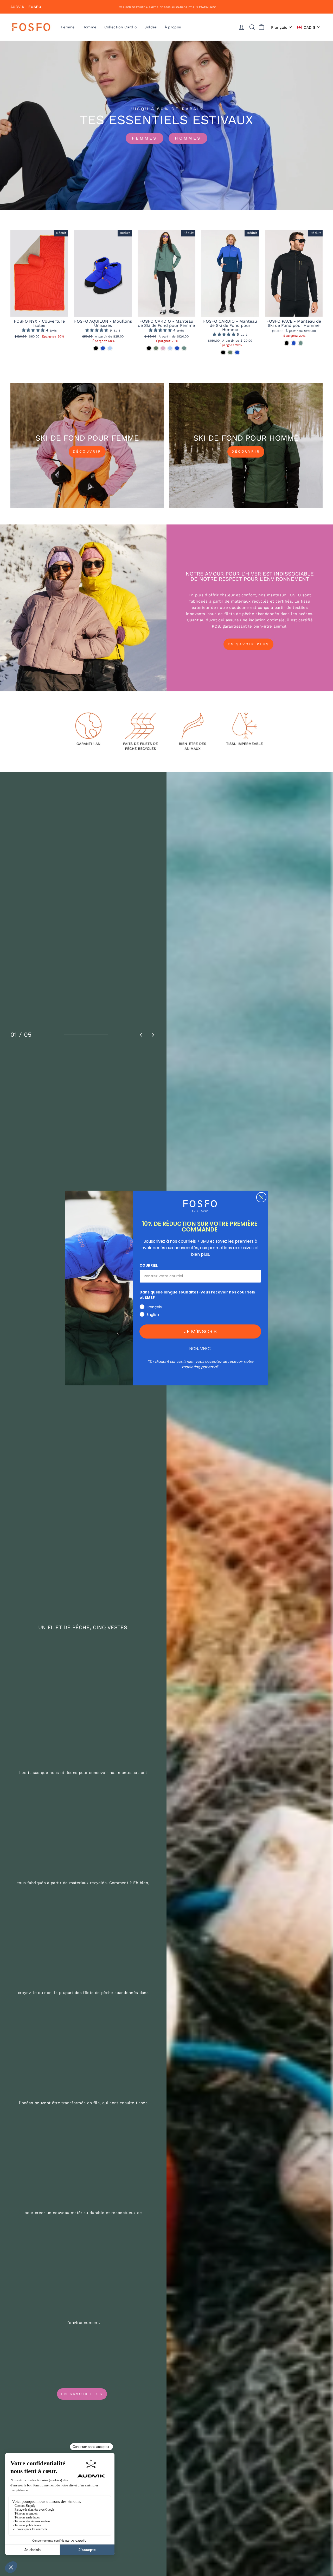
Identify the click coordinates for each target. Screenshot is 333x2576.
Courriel (149, 1265)
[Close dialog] (261, 1197)
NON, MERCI (200, 1349)
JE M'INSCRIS (200, 1331)
